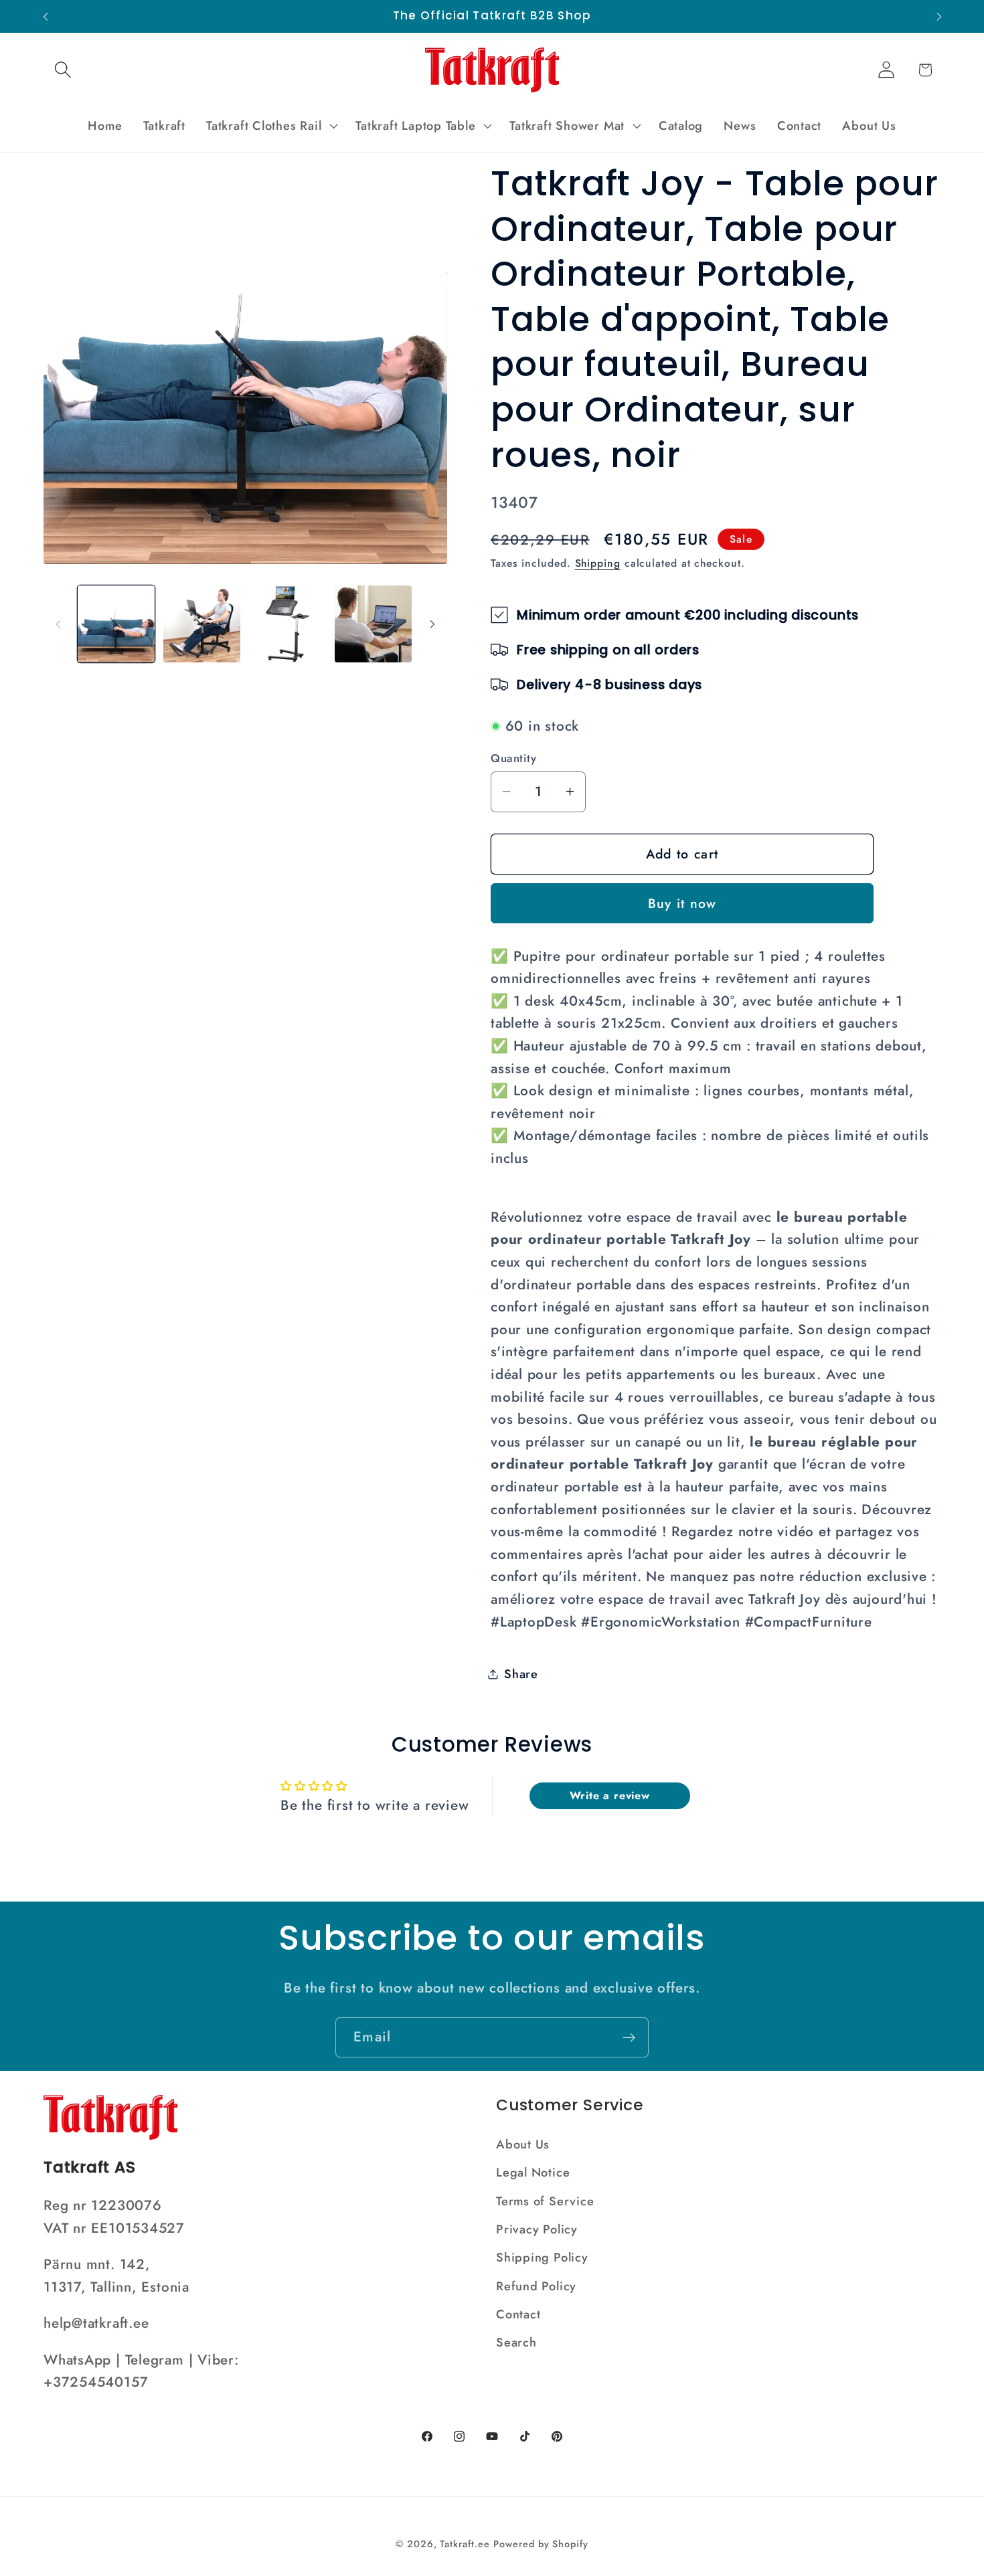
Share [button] (521, 1673)
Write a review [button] (610, 1796)
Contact (518, 2314)
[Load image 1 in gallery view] (116, 624)
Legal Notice (533, 2173)
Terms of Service (545, 2201)
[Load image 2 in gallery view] (202, 624)
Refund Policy (536, 2286)
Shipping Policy (542, 2258)
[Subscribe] (629, 2038)
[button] (63, 70)
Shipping (598, 563)
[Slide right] (432, 624)
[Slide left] (58, 624)
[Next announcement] (939, 16)
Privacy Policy (537, 2229)
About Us (523, 2144)
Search (516, 2342)
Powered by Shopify (541, 2544)
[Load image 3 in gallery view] (288, 624)
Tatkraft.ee (465, 2544)
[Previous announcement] (46, 16)
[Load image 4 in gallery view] (373, 624)
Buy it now (682, 903)
